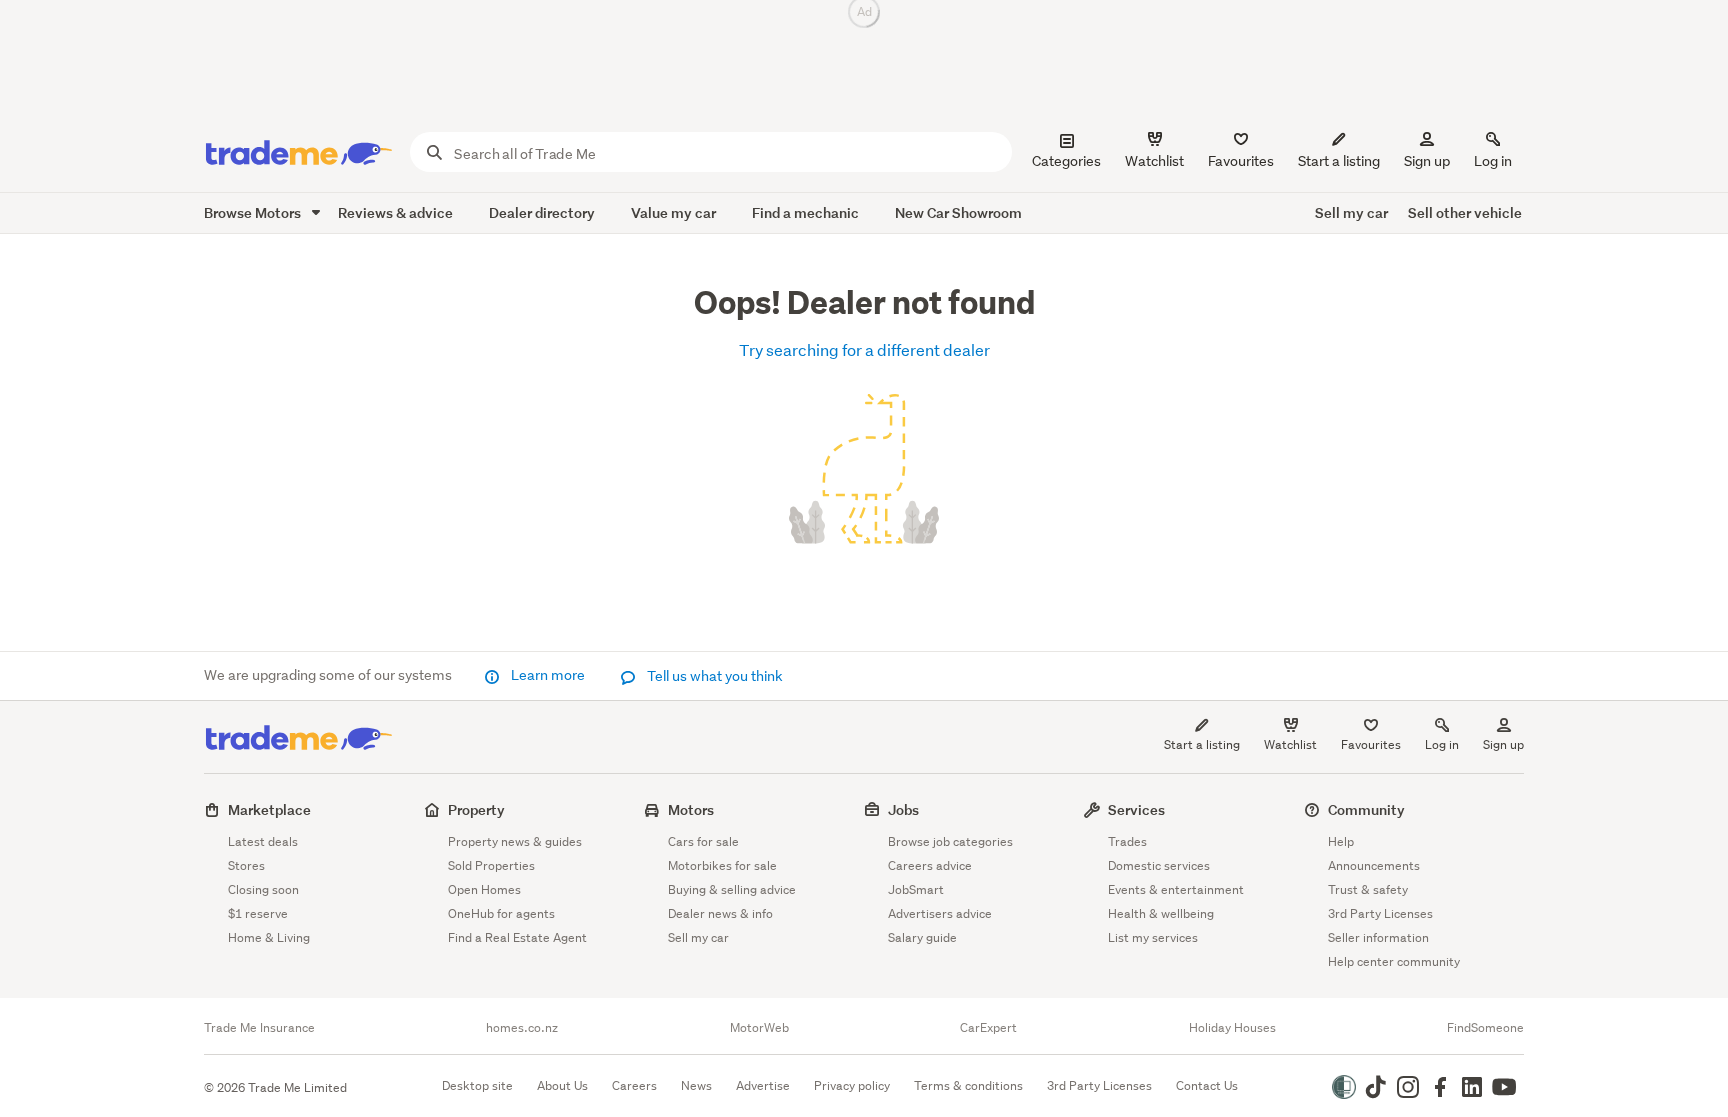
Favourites (1371, 744)
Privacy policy (852, 1085)
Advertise (763, 1085)
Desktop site (477, 1085)
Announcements (1374, 865)
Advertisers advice (940, 913)
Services (1136, 809)
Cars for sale (703, 841)
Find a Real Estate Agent (517, 937)
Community (1366, 809)
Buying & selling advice (732, 889)
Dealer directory (542, 212)
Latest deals (263, 841)
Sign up (1427, 161)
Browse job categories (950, 841)
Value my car (673, 212)
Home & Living (269, 937)
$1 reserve (258, 913)
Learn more (548, 675)
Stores (246, 865)
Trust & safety (1368, 889)
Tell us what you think (713, 676)
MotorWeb (759, 1028)
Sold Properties (491, 865)
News (696, 1085)
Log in (1493, 161)
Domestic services (1159, 865)
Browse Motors (254, 212)
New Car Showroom (958, 212)
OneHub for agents (501, 913)
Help (1341, 841)
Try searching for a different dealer (864, 349)
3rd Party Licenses (1380, 913)
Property (476, 809)
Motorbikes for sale (722, 865)
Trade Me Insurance (259, 1028)
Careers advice (930, 865)
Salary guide (922, 937)
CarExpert (988, 1028)
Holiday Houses (1232, 1028)
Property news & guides (515, 841)
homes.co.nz (522, 1028)
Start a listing (1202, 744)
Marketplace (269, 809)
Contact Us (1207, 1085)
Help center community (1394, 961)
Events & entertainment (1176, 889)
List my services (1153, 937)
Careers (634, 1085)
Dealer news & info (720, 913)
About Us (562, 1085)
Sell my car (1351, 212)
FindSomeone (1485, 1028)
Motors (691, 809)
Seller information (1378, 937)
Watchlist (1290, 744)
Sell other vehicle (1465, 212)
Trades (1127, 841)
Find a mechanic (805, 212)
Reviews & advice (395, 212)
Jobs (903, 809)
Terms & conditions (968, 1085)
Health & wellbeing (1161, 913)
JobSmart (916, 889)
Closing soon (263, 889)
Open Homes (484, 889)
